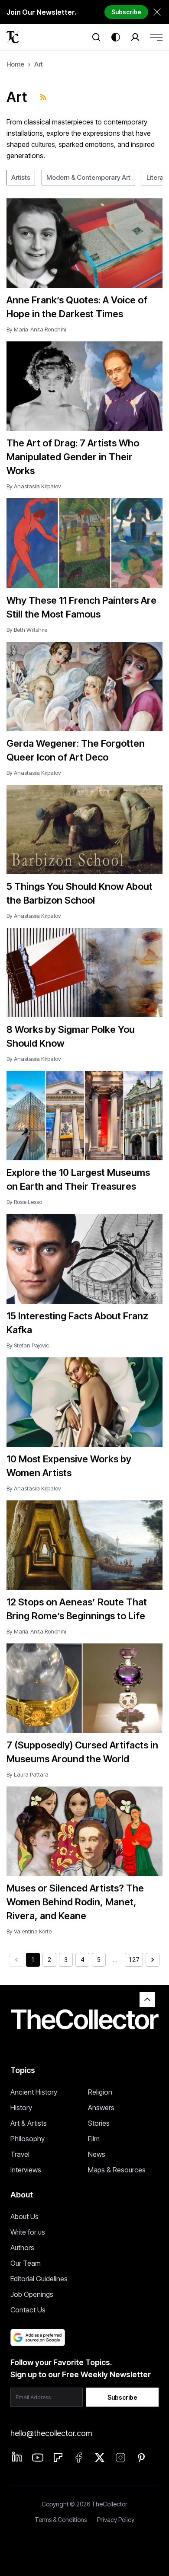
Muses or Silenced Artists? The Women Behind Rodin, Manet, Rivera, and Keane (75, 1902)
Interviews (26, 2170)
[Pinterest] (141, 2458)
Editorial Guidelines (39, 2279)
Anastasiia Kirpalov (37, 486)
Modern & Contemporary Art (88, 177)
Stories (99, 2123)
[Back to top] (147, 2000)
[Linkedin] (17, 2457)
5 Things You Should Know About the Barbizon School (80, 893)
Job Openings (32, 2294)
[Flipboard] (58, 2458)
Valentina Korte (33, 1931)
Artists (21, 177)
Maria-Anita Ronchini (40, 329)
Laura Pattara (31, 1774)
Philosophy (28, 2139)
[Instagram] (120, 2458)
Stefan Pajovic (31, 1345)
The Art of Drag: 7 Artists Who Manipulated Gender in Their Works (73, 457)
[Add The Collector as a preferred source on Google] (38, 2337)
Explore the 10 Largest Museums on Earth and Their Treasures (78, 1179)
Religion (100, 2092)
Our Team (26, 2263)
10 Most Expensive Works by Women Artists (69, 1466)
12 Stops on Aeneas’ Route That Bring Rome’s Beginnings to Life (77, 1609)
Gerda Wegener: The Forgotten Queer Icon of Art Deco (76, 750)
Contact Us (28, 2310)
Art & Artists (29, 2123)
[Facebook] (79, 2458)
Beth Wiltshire (31, 630)
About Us (24, 2216)
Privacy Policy (116, 2520)
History (21, 2108)
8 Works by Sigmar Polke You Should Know (71, 1036)
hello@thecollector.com (51, 2433)
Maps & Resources (117, 2170)
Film (94, 2139)
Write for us (28, 2232)
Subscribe (126, 12)
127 (134, 1960)
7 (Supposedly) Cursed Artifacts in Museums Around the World (82, 1752)
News (97, 2154)
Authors (22, 2248)
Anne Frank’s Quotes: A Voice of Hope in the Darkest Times (77, 307)
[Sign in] (135, 37)
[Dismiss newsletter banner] (157, 12)
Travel (20, 2154)
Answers (101, 2108)
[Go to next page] (153, 1960)
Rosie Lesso (28, 1202)
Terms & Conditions (61, 2520)
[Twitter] (100, 2458)
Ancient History (34, 2092)
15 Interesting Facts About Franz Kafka (77, 1323)
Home (15, 64)
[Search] (96, 37)
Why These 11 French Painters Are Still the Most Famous (81, 607)
